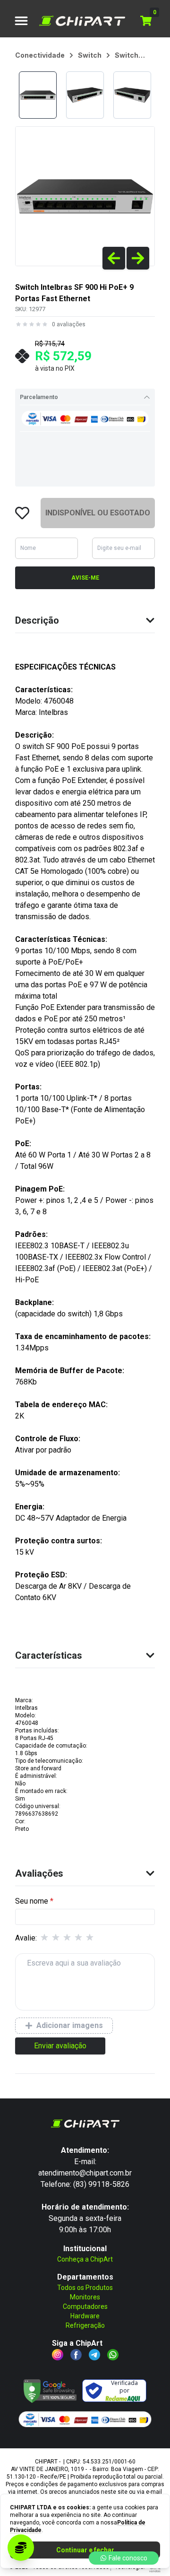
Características (49, 1655)
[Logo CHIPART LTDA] (82, 21)
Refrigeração (85, 2325)
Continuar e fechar (85, 2550)
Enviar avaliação (60, 2046)
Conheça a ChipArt (85, 2259)
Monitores (85, 2297)
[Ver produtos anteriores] (114, 258)
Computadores (85, 2306)
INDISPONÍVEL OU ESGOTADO (98, 513)
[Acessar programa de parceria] (21, 2548)
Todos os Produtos (85, 2288)
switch (90, 55)
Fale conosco (128, 2558)
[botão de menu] (21, 21)
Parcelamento (39, 397)
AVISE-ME (85, 578)
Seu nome (32, 1901)
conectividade (40, 55)
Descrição (37, 620)
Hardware (85, 2316)
